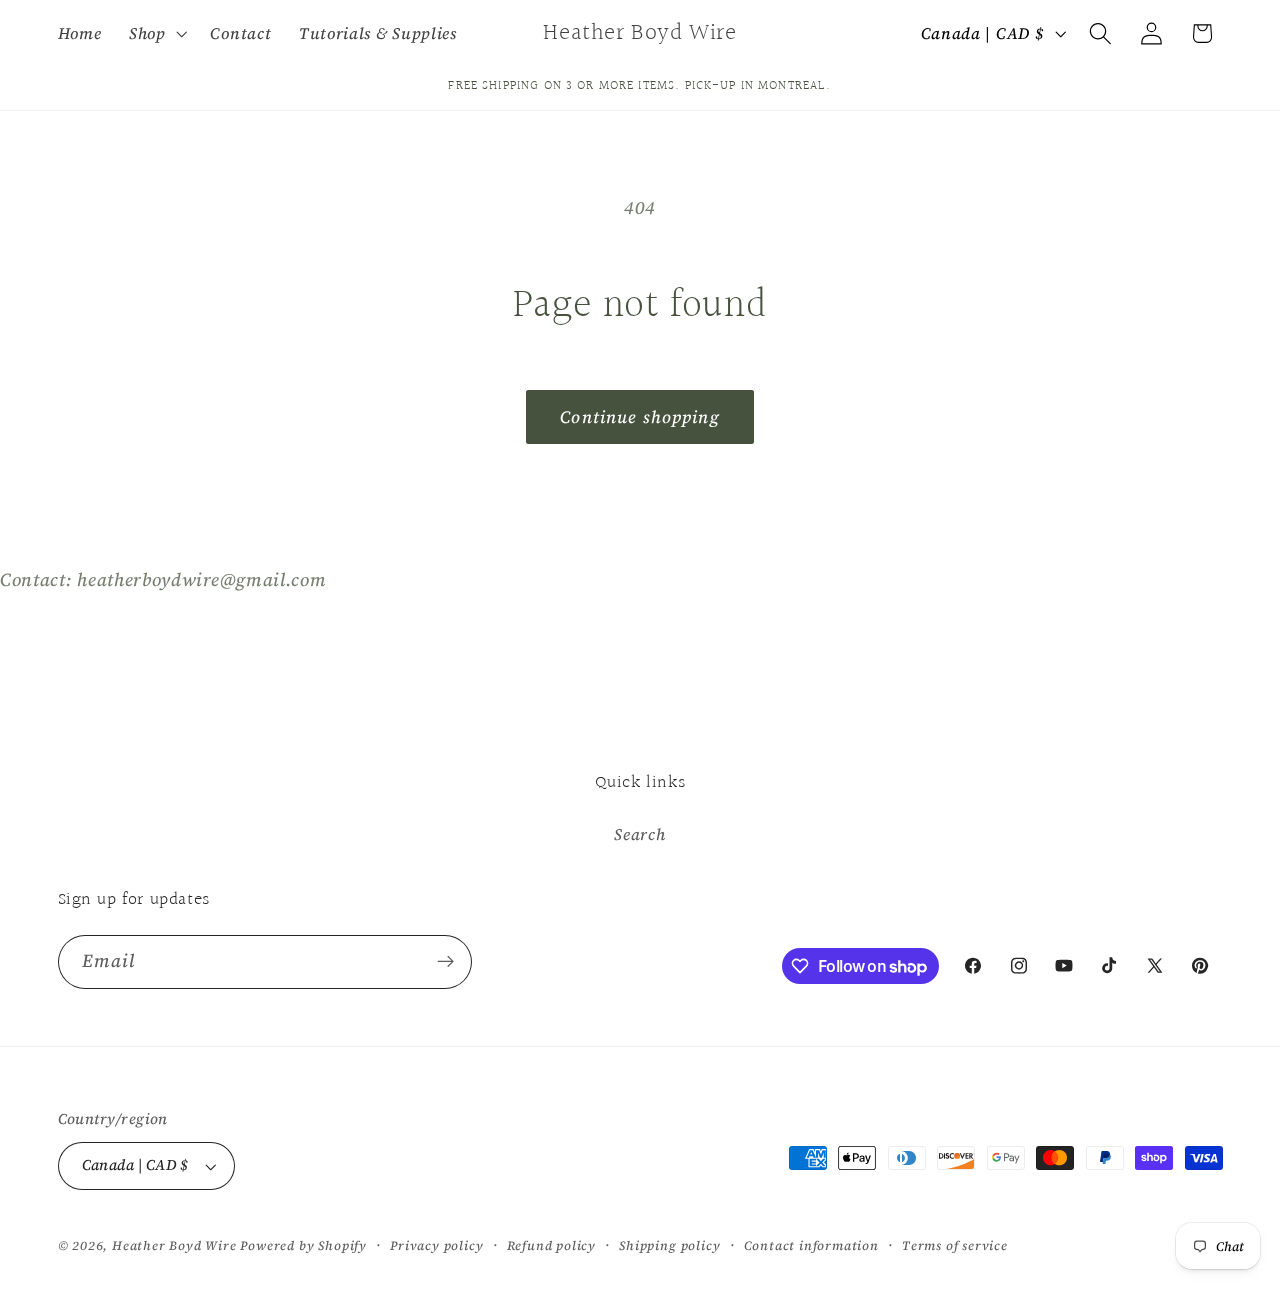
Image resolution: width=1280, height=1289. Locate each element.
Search (639, 834)
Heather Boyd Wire (174, 1245)
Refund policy (551, 1245)
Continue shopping (640, 417)
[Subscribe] (445, 962)
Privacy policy (436, 1245)
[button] (156, 33)
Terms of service (955, 1245)
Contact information (811, 1245)
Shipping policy (669, 1245)
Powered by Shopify (303, 1245)
